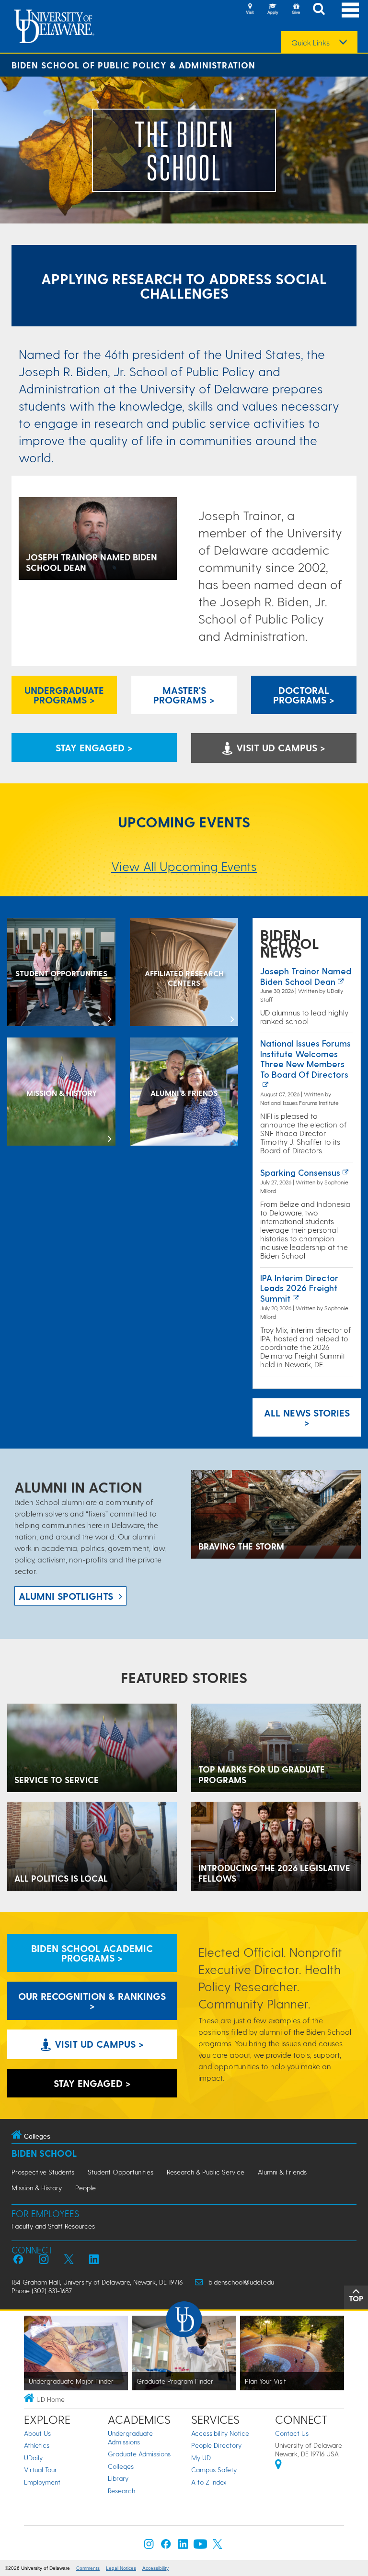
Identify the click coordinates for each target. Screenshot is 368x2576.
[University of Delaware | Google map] (278, 2466)
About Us (37, 2433)
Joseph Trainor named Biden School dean (306, 976)
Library (118, 2478)
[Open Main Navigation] (350, 10)
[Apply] (273, 10)
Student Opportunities (121, 2172)
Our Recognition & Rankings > (92, 2001)
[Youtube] (200, 2546)
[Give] (296, 10)
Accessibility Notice (220, 2433)
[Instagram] (149, 2546)
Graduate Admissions (139, 2454)
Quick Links (310, 43)
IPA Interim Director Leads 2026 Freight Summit (299, 1288)
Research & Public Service (206, 2172)
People (86, 2188)
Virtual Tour (40, 2470)
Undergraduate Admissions (130, 2437)
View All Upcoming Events (184, 866)
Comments (88, 2568)
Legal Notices (121, 2568)
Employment (42, 2482)
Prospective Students (43, 2172)
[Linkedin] (183, 2546)
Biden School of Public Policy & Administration (133, 65)
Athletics (37, 2445)
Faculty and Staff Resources (53, 2226)
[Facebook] (166, 2546)
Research (121, 2491)
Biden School (44, 2153)
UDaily (33, 2458)
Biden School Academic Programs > (92, 1953)
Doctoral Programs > (304, 695)
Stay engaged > (94, 747)
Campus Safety (214, 2470)
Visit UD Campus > (279, 747)
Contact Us (292, 2433)
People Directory (216, 2445)
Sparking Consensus (300, 1172)
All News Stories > (307, 1417)
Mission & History (37, 2188)
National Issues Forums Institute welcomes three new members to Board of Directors (305, 1059)
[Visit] (250, 10)
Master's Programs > (184, 695)
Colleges (121, 2466)
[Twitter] (218, 2546)
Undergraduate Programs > (64, 695)
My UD (201, 2458)
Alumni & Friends (282, 2172)
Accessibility (155, 2568)
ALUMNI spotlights (66, 1596)
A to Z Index (209, 2482)
